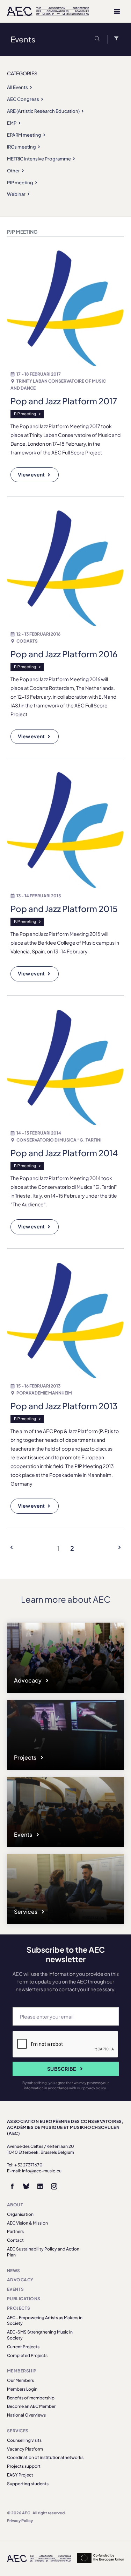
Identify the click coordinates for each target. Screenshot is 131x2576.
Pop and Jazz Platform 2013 (64, 1406)
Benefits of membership (31, 2398)
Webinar (16, 194)
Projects (26, 1757)
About (15, 2205)
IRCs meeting (21, 147)
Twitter (26, 2186)
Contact (15, 2240)
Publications (24, 2299)
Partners (15, 2231)
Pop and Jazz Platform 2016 (64, 654)
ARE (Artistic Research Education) (43, 111)
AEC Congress (23, 99)
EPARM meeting (24, 135)
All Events (17, 87)
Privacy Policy (20, 2520)
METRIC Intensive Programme (39, 159)
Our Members (20, 2380)
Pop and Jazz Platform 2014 (64, 1153)
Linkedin (40, 2186)
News (14, 2271)
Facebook (12, 2186)
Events (24, 1834)
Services (26, 1912)
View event (31, 474)
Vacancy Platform (25, 2449)
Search (99, 39)
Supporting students (28, 2484)
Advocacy (28, 1680)
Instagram (54, 2186)
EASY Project (20, 2475)
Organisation (20, 2214)
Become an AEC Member (31, 2406)
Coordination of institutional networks (45, 2457)
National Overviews (26, 2415)
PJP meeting (20, 183)
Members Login (22, 2389)
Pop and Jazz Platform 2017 (64, 401)
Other (13, 171)
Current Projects (23, 2347)
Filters (115, 39)
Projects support (24, 2466)
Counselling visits (24, 2440)
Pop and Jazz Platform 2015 (64, 909)
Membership (22, 2371)
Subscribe (62, 2069)
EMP (12, 123)
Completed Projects (27, 2355)
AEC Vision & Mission (27, 2223)
